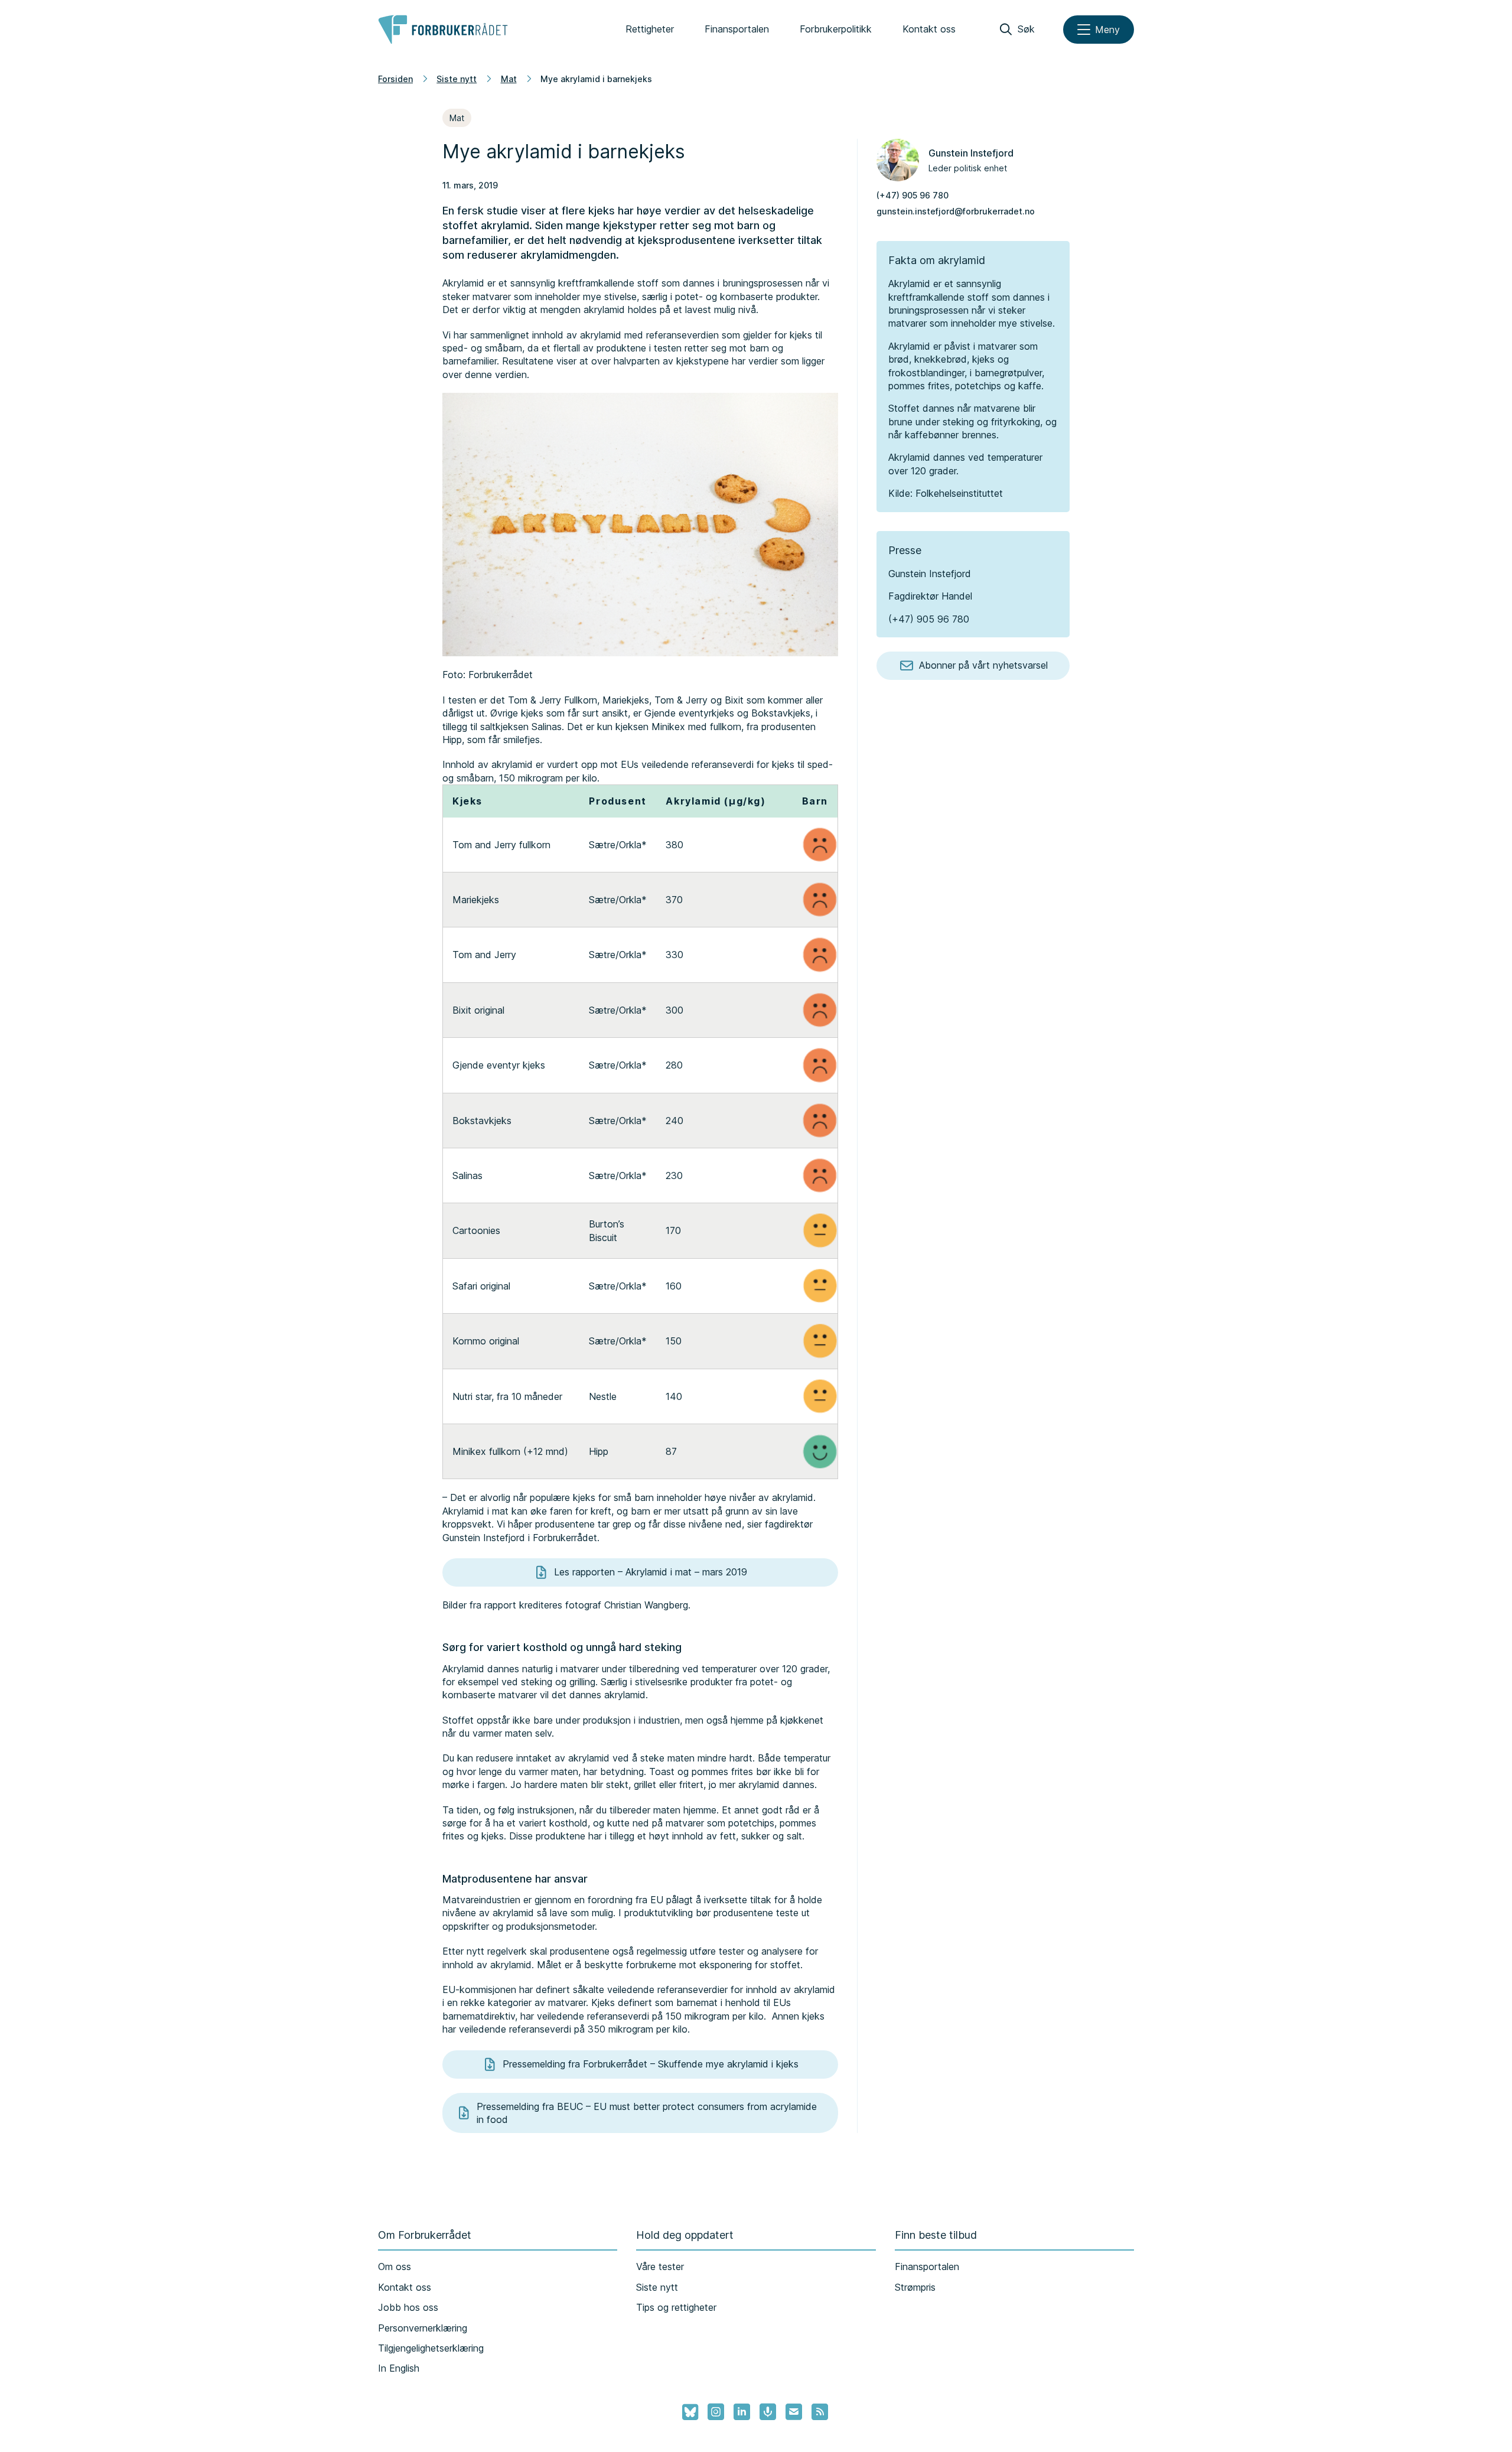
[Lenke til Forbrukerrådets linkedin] (742, 2412)
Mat (509, 79)
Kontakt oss (929, 29)
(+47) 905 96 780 (913, 195)
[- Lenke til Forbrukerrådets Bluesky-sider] (687, 2412)
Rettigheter (650, 29)
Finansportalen (737, 29)
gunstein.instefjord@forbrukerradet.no (956, 211)
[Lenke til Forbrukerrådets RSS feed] (820, 2412)
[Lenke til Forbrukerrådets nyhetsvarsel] (794, 2412)
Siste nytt (457, 79)
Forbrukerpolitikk (836, 29)
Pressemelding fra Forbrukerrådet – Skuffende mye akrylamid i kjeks (651, 2064)
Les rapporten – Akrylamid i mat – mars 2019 (651, 1572)
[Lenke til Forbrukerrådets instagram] (716, 2412)
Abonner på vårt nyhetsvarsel (983, 665)
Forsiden (395, 79)
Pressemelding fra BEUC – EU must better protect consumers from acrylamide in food (647, 2113)
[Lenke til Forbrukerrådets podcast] (768, 2412)
